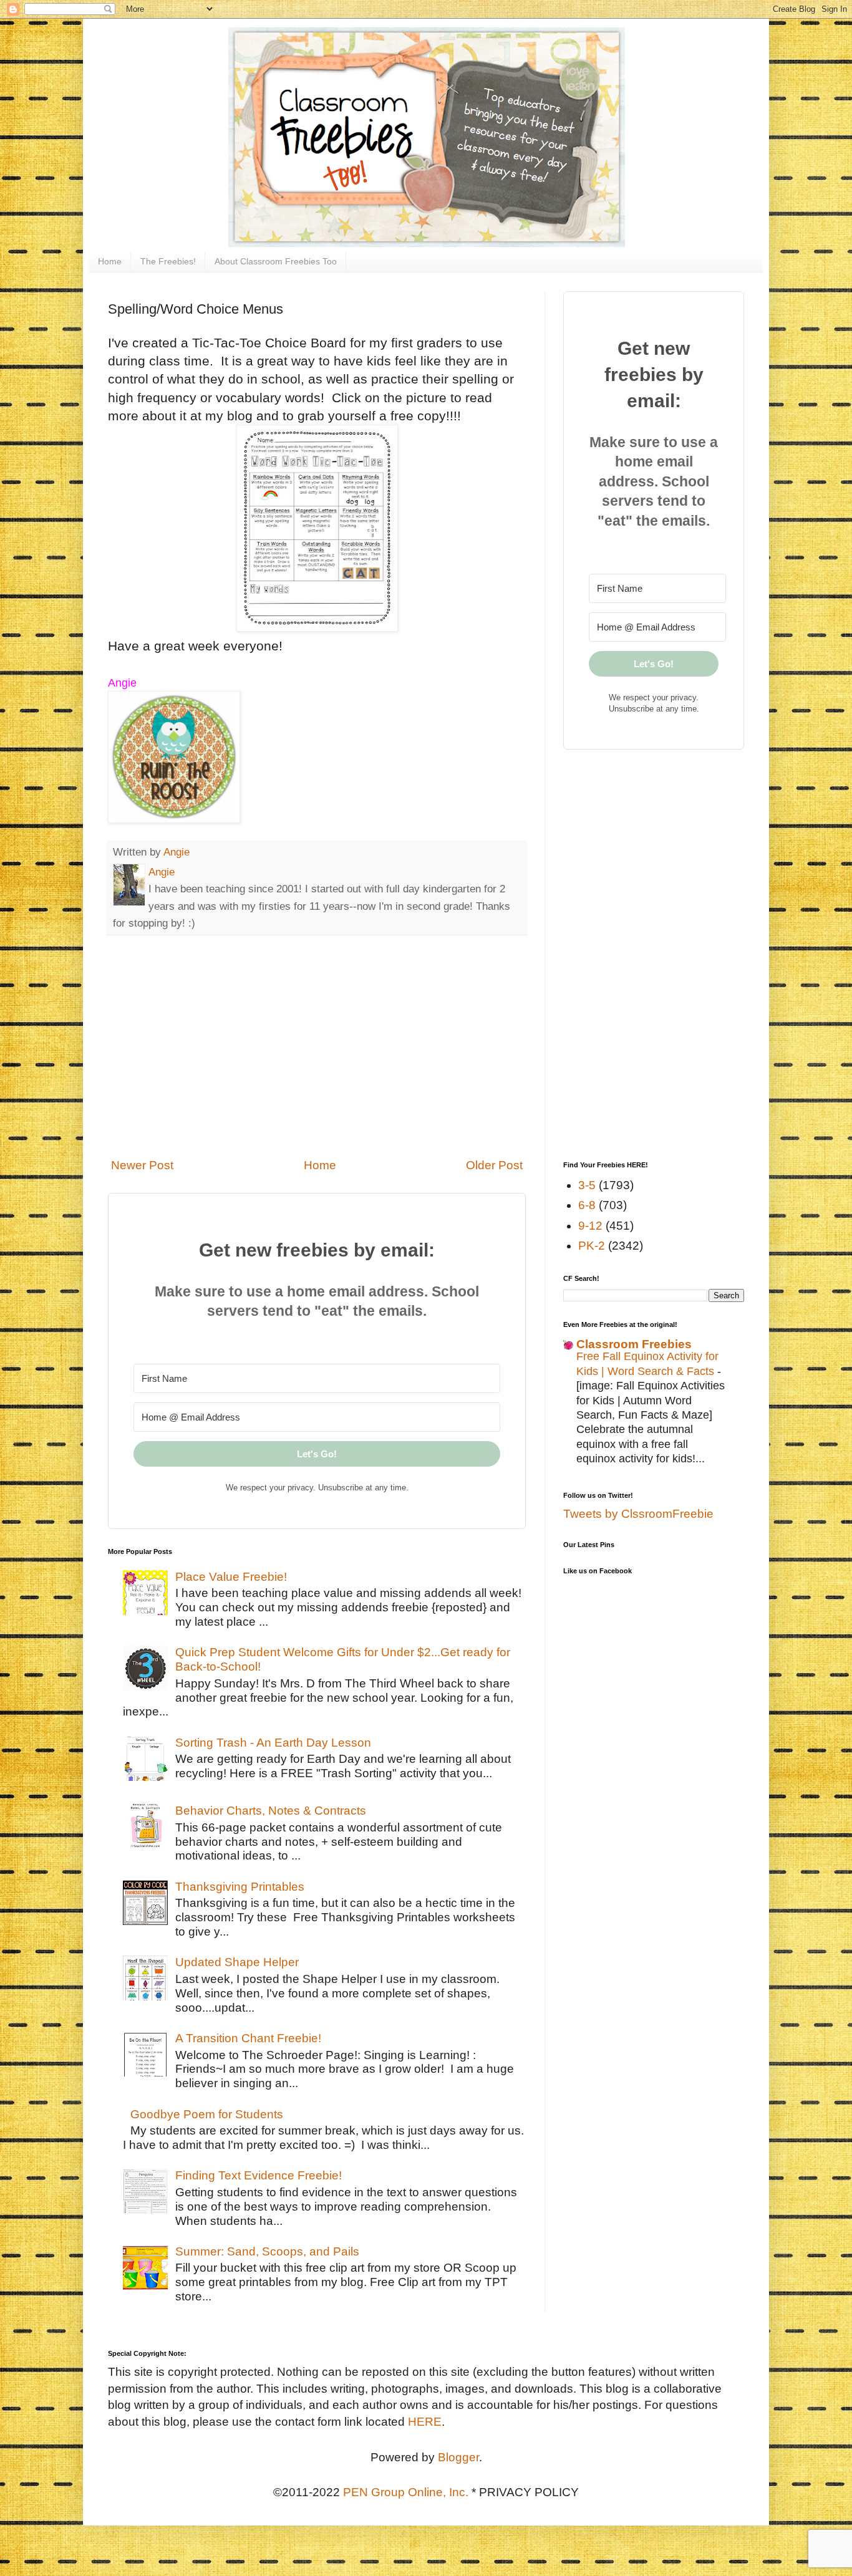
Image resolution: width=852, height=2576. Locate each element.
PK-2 (592, 1246)
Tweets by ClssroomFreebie (638, 1514)
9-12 (590, 1226)
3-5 (587, 1185)
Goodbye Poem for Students (207, 2114)
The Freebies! (168, 261)
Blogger (458, 2457)
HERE (425, 2422)
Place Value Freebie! (231, 1577)
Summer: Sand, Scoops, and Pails (267, 2251)
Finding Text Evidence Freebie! (259, 2175)
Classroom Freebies (634, 1344)
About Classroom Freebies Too (276, 261)
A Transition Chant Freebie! (248, 2038)
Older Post (494, 1165)
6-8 (587, 1205)
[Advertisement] (317, 1046)
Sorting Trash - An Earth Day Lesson (273, 1743)
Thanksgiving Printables (240, 1887)
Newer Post (142, 1165)
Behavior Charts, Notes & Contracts (271, 1811)
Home (110, 261)
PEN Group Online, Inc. (406, 2492)
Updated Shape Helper (237, 1962)
